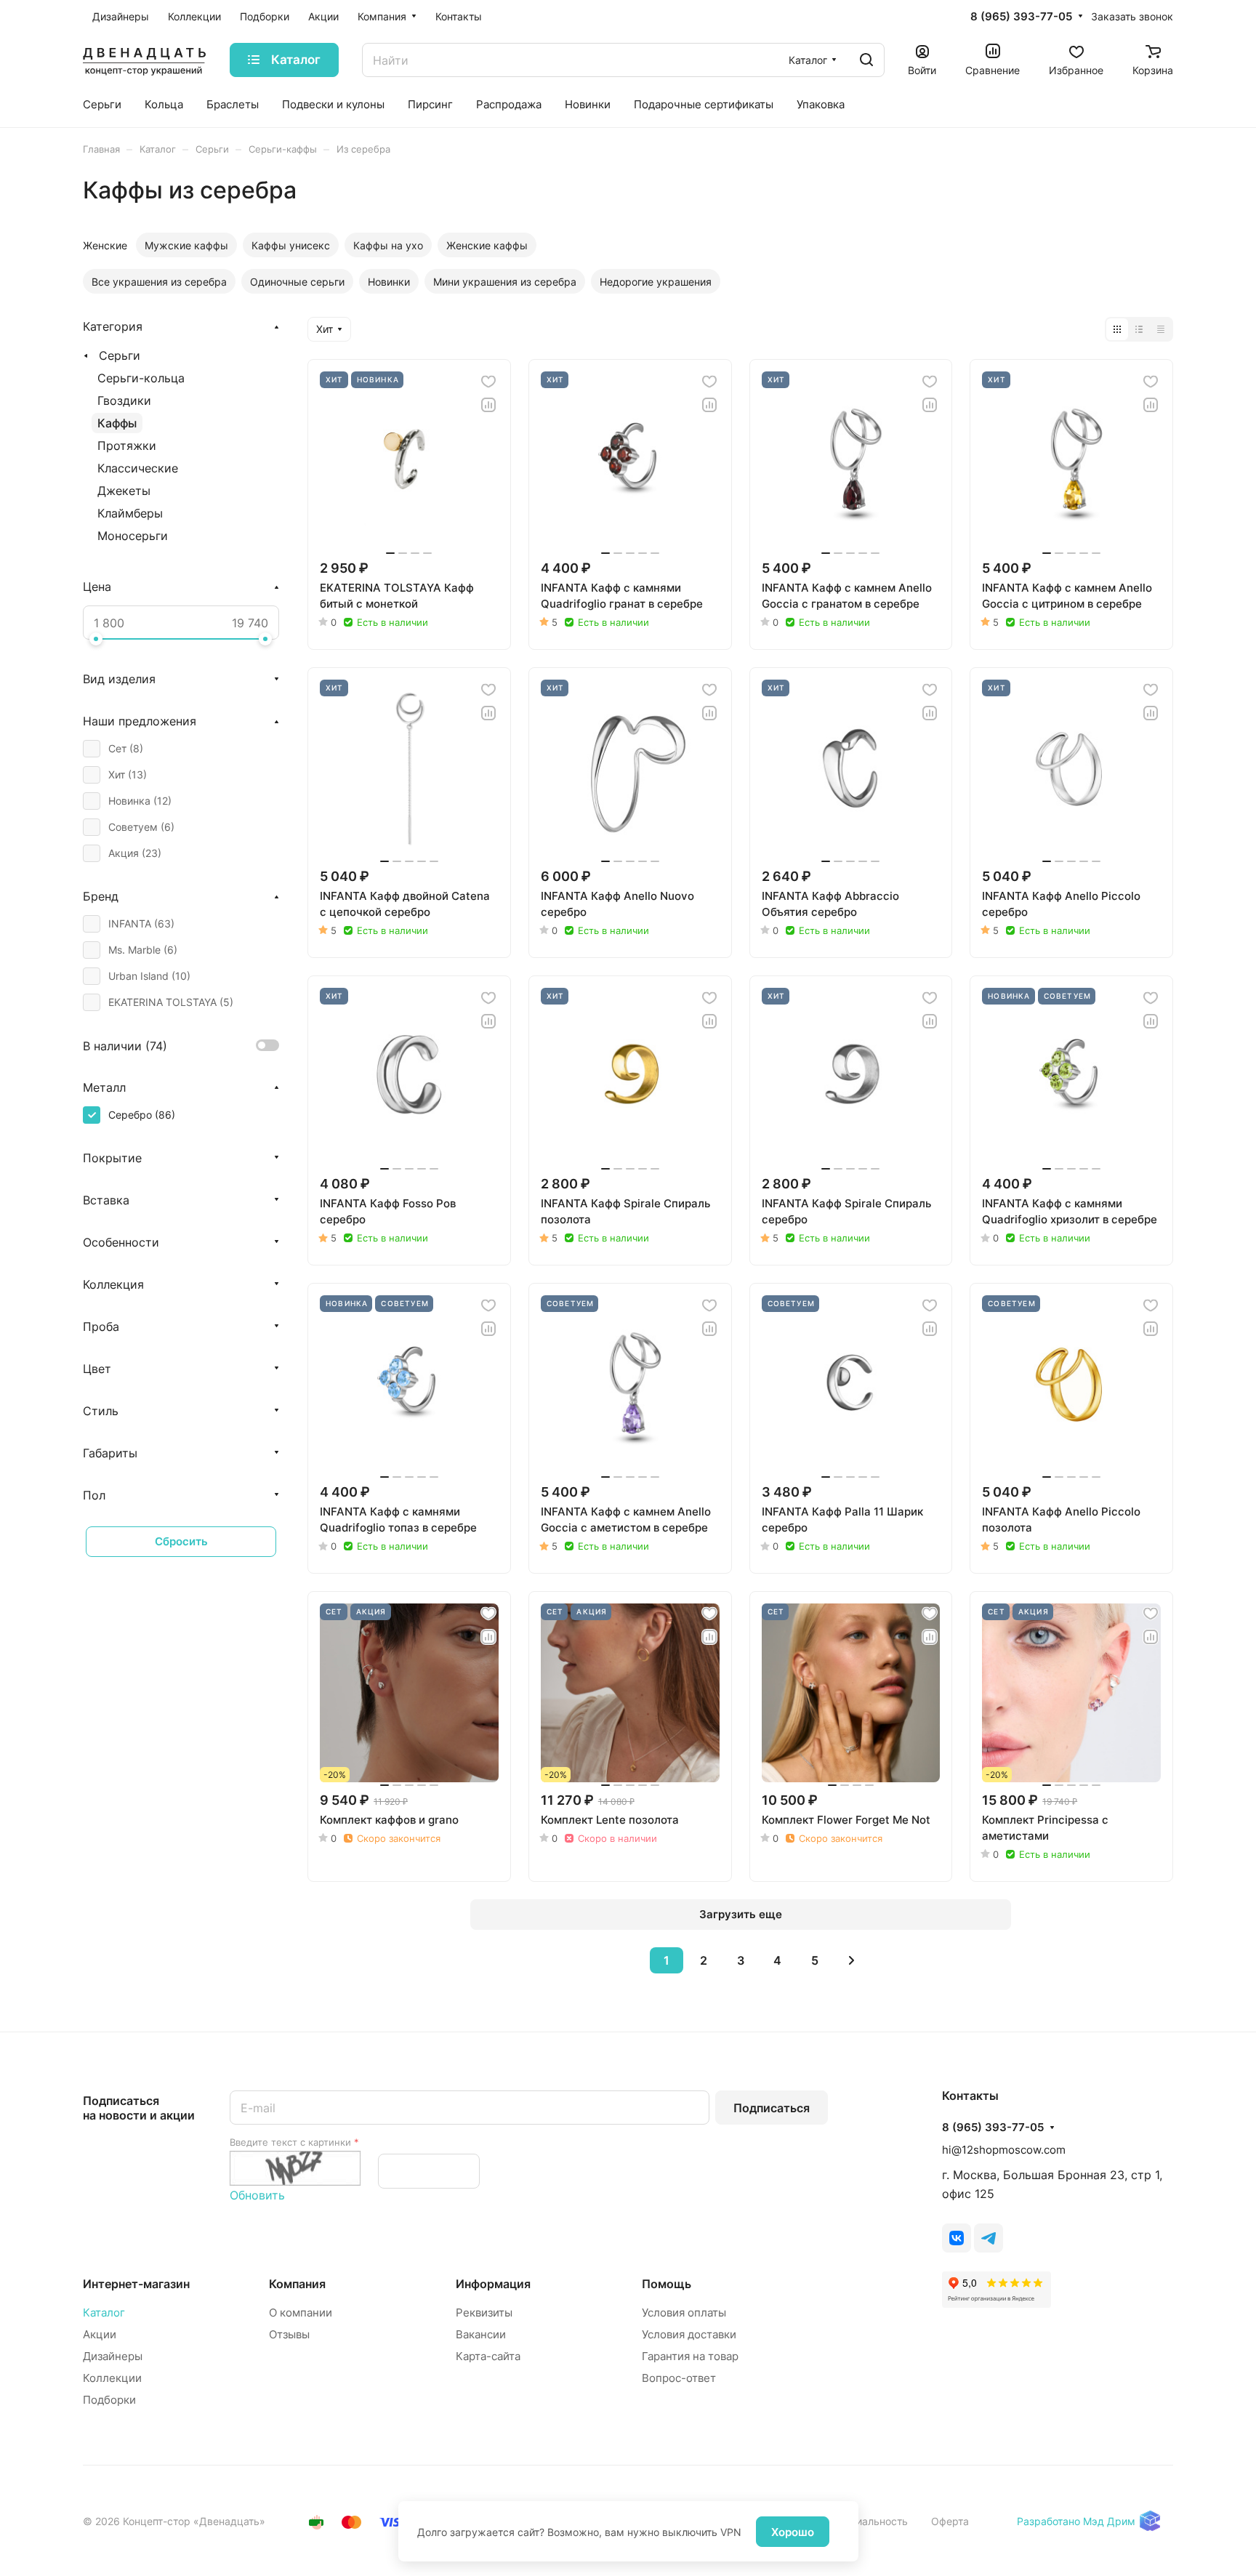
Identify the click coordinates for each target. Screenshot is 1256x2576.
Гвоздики (124, 401)
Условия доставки (689, 2334)
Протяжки (127, 446)
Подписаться (772, 2108)
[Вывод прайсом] (1161, 329)
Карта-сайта (488, 2356)
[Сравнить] (488, 405)
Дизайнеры (113, 2356)
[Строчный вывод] (1139, 329)
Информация (493, 2284)
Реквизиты (484, 2313)
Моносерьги (133, 536)
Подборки (109, 2400)
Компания (297, 2284)
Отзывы (289, 2334)
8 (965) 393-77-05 (1021, 17)
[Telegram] (989, 2238)
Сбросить (181, 1541)
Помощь (667, 2284)
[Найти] (866, 60)
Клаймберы (130, 513)
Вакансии (481, 2334)
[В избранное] (488, 382)
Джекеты (124, 491)
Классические (138, 468)
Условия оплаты (684, 2313)
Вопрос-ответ (679, 2378)
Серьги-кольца (141, 378)
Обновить (257, 2195)
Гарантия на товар (690, 2356)
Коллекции (112, 2378)
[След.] (852, 1960)
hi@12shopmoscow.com (1004, 2150)
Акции (100, 2334)
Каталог (104, 2313)
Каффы (117, 423)
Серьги (120, 355)
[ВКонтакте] (957, 2238)
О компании (301, 2313)
